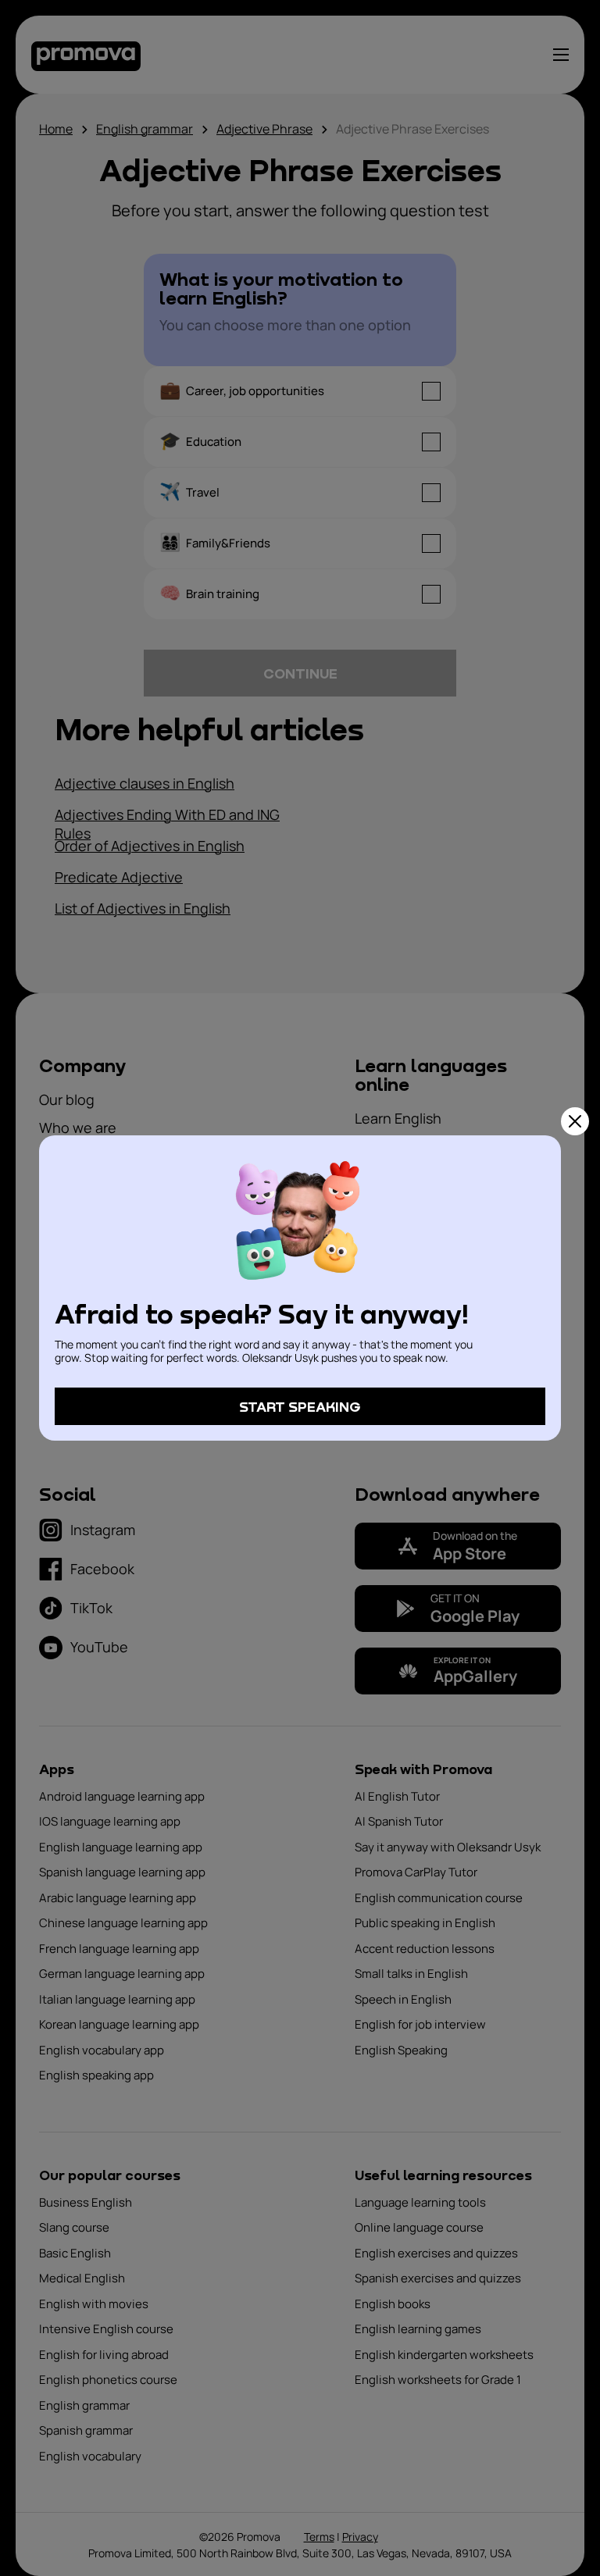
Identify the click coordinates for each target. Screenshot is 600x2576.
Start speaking (300, 1406)
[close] (575, 1121)
